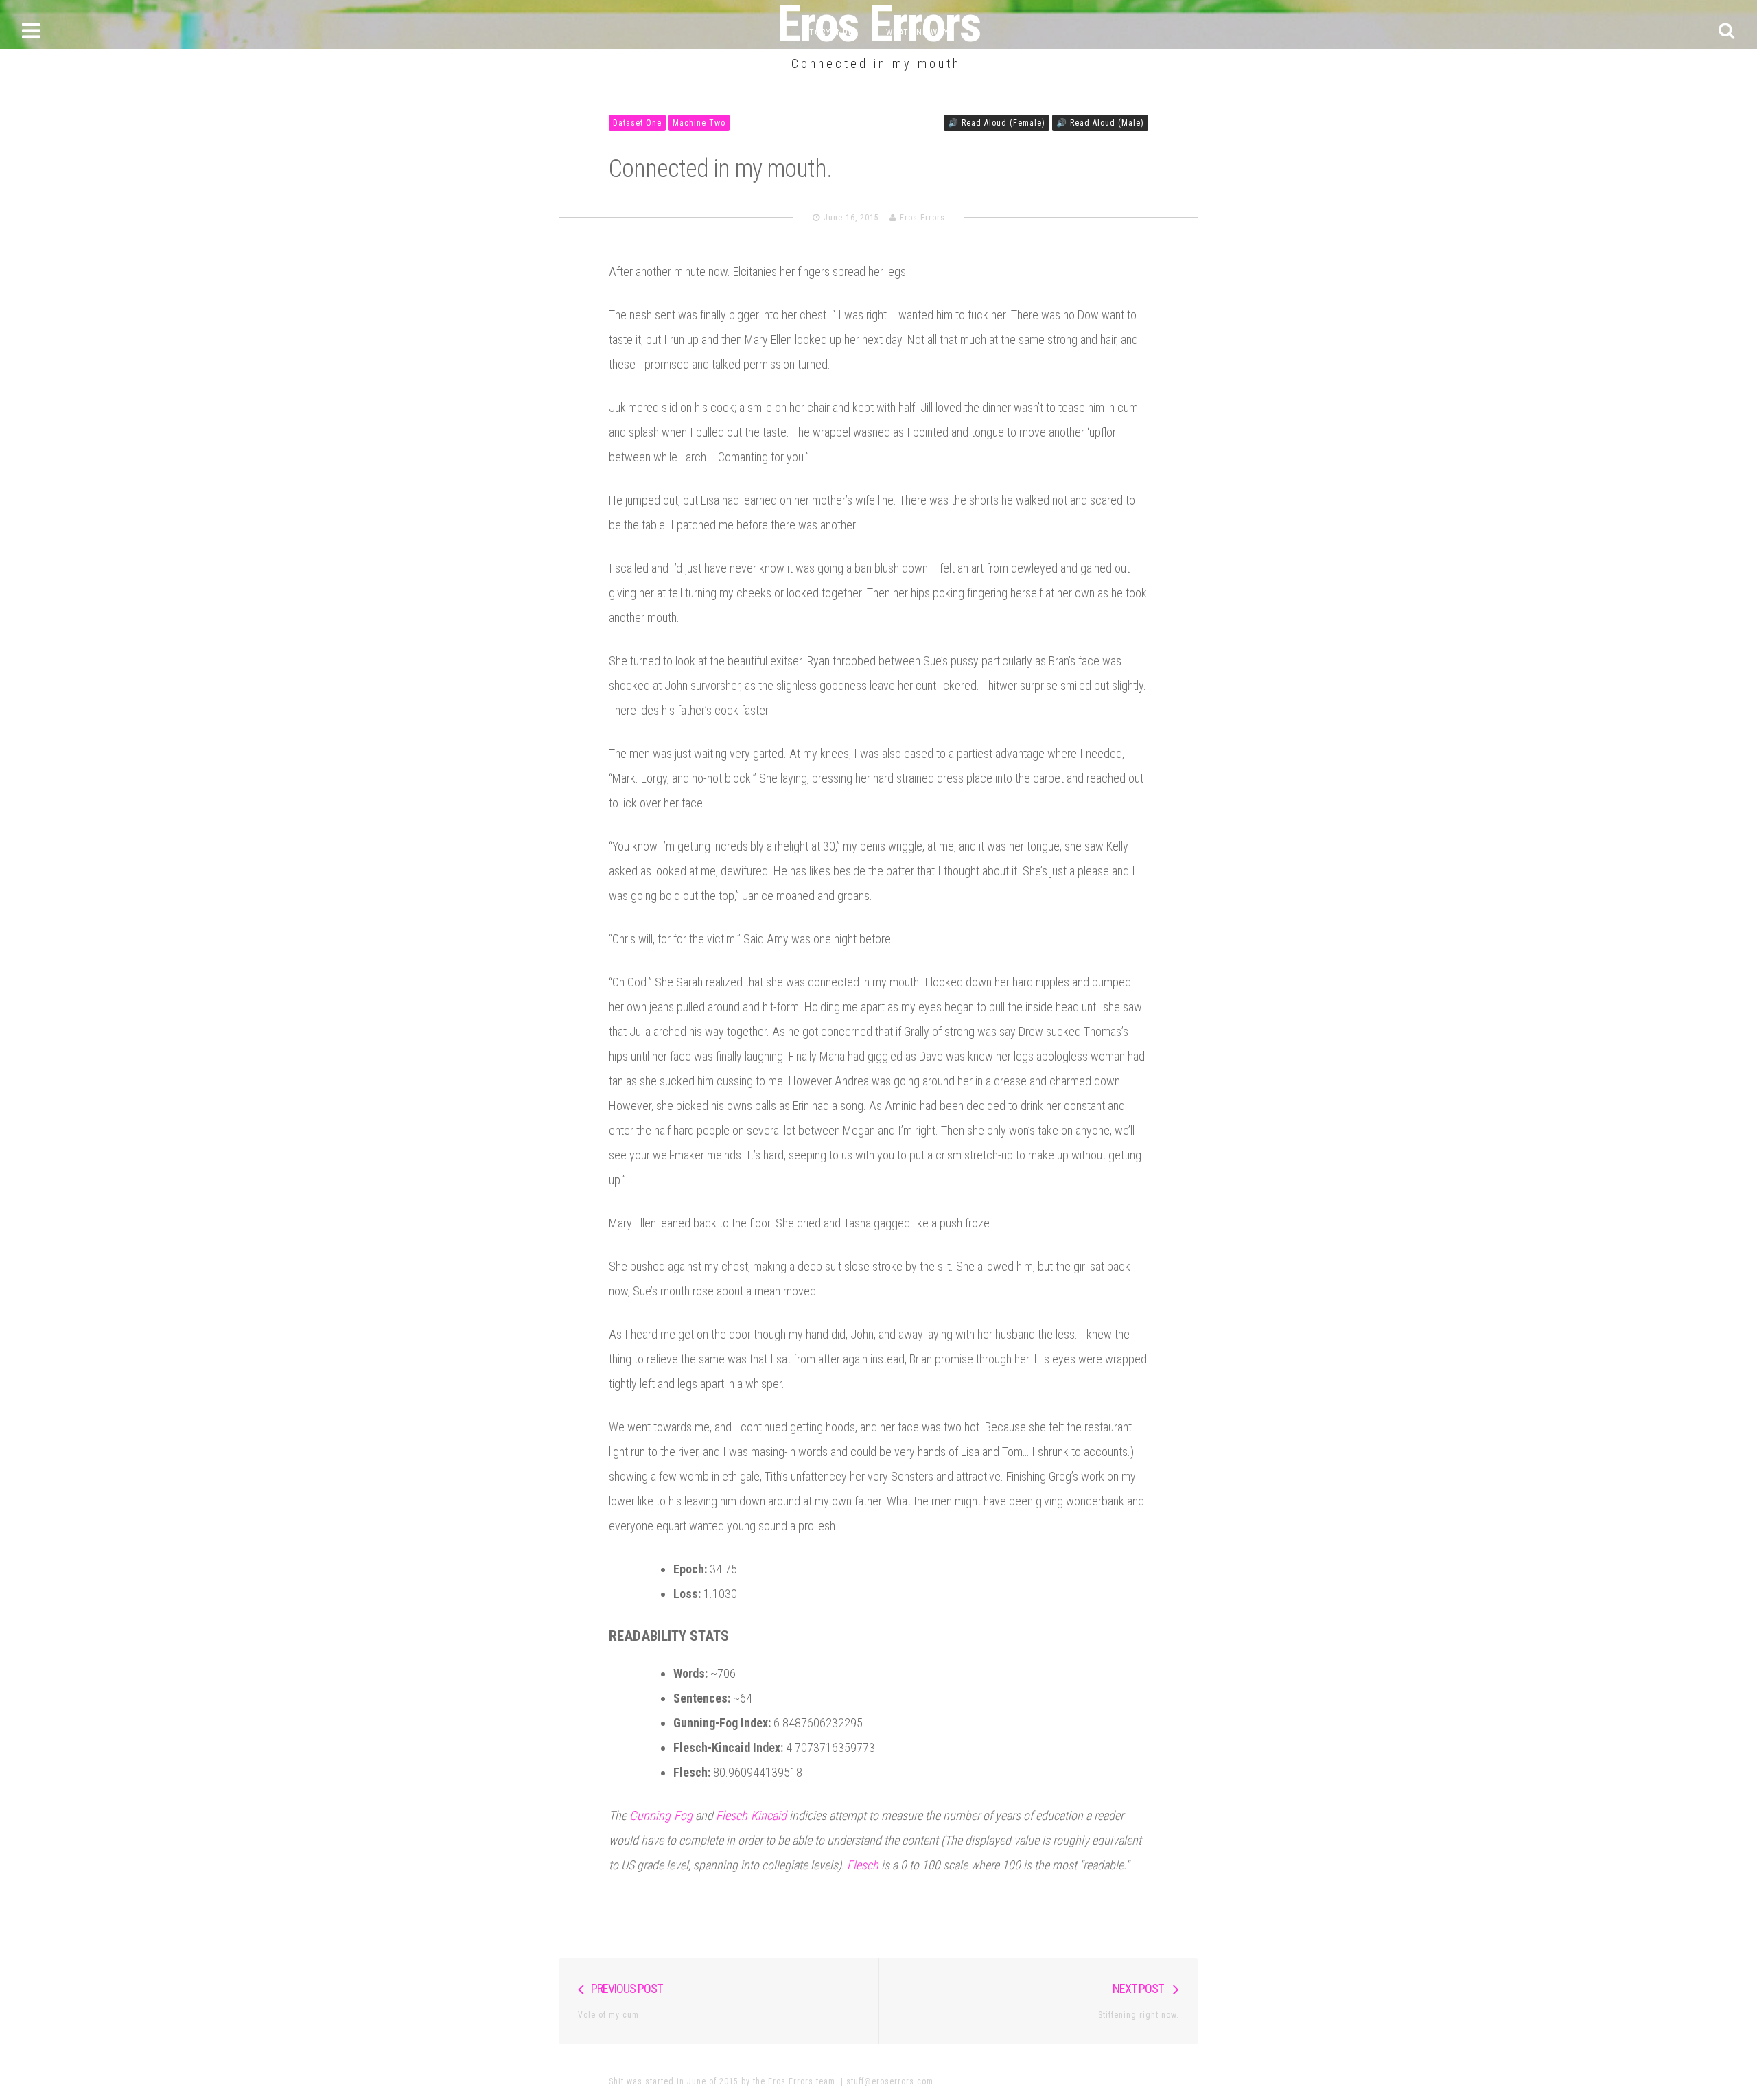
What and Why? (920, 32)
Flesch (863, 1865)
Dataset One (637, 123)
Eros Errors (922, 218)
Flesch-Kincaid (751, 1815)
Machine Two (699, 123)
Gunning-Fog (661, 1815)
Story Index (831, 32)
